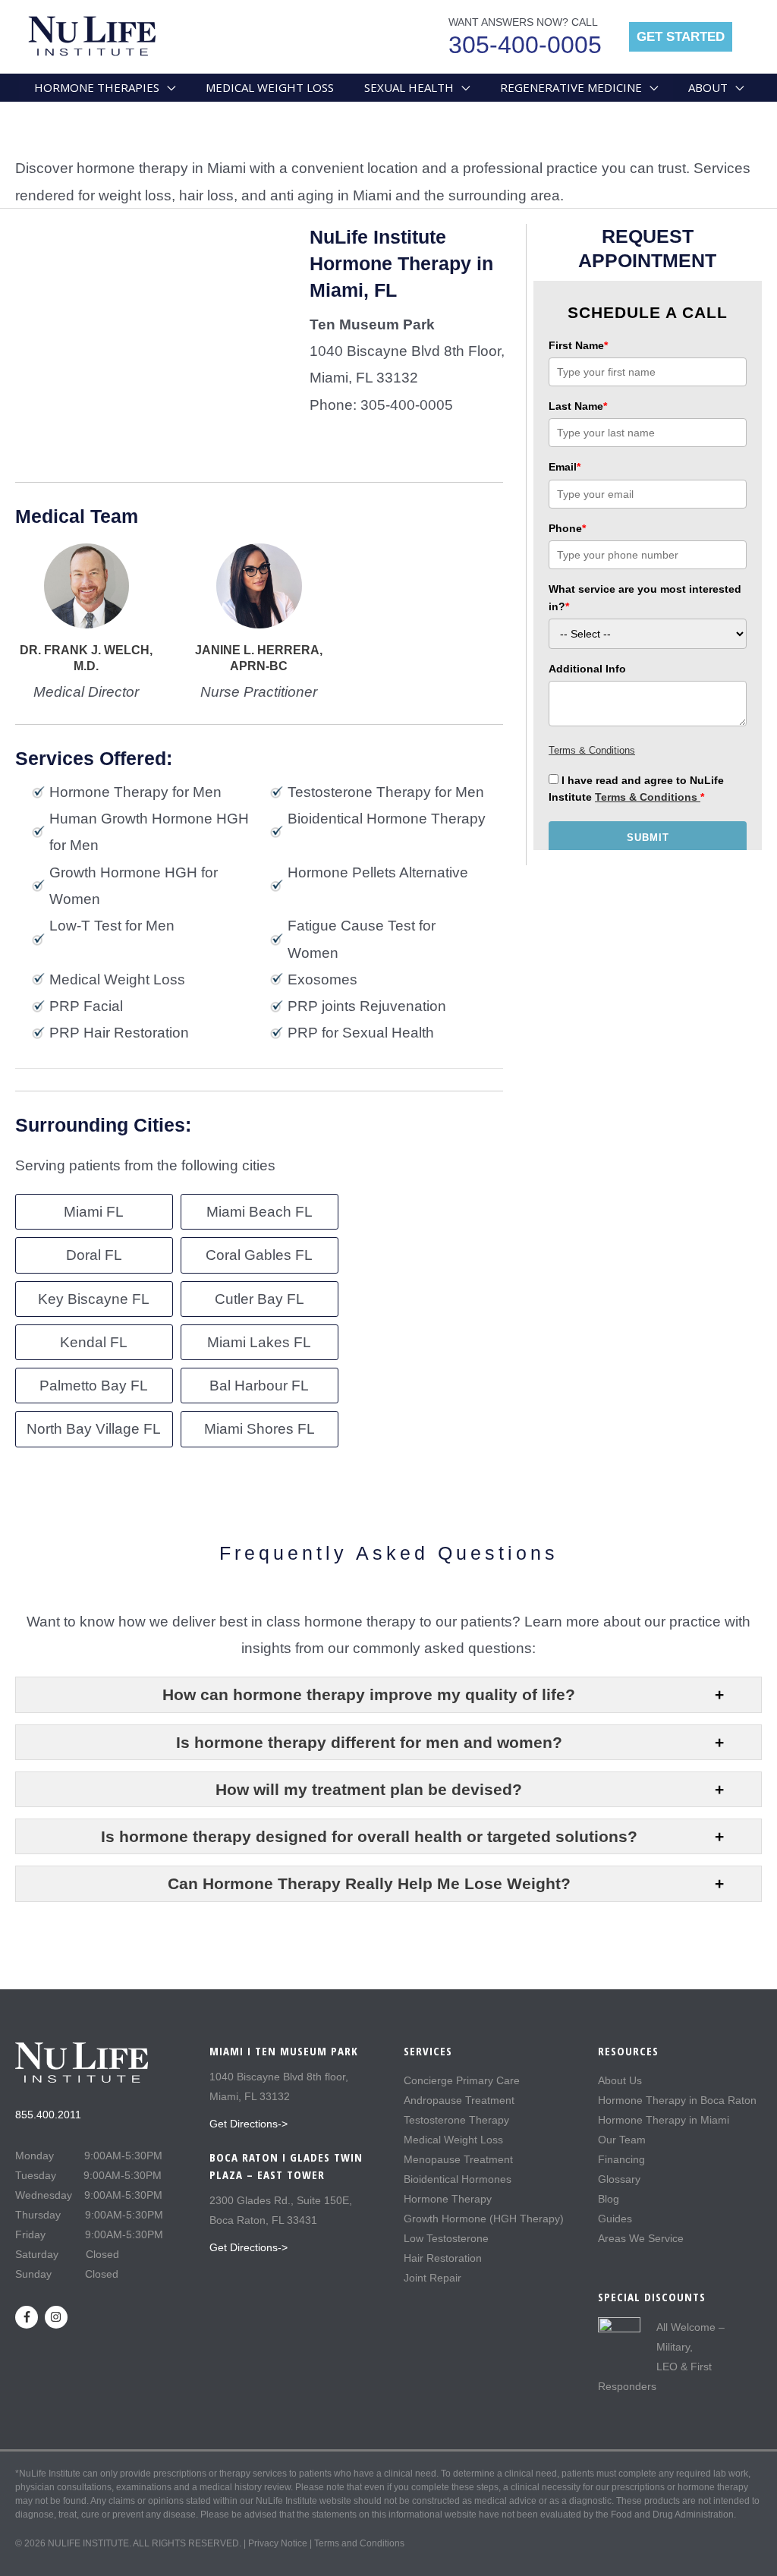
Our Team (622, 2140)
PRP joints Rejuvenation (367, 1006)
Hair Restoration (443, 2258)
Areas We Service (641, 2238)
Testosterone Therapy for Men (386, 792)
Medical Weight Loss (117, 979)
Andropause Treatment (459, 2100)
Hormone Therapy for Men (135, 792)
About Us (620, 2080)
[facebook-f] (28, 2317)
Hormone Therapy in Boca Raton (677, 2100)
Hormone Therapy (448, 2199)
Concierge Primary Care (462, 2080)
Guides (615, 2219)
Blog (609, 2199)
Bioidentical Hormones (458, 2179)
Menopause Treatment (458, 2159)
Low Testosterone (446, 2238)
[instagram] (58, 2317)
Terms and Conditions (359, 2543)
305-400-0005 (525, 45)
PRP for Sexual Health (361, 1033)
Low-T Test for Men (112, 926)
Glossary (619, 2179)
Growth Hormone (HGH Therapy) (484, 2219)
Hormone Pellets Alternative (378, 872)
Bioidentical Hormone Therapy (387, 819)
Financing (621, 2159)
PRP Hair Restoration (119, 1033)
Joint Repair (433, 2278)
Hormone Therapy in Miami (664, 2120)
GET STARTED (681, 37)
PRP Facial (86, 1006)
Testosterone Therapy (456, 2120)
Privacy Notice (278, 2543)
